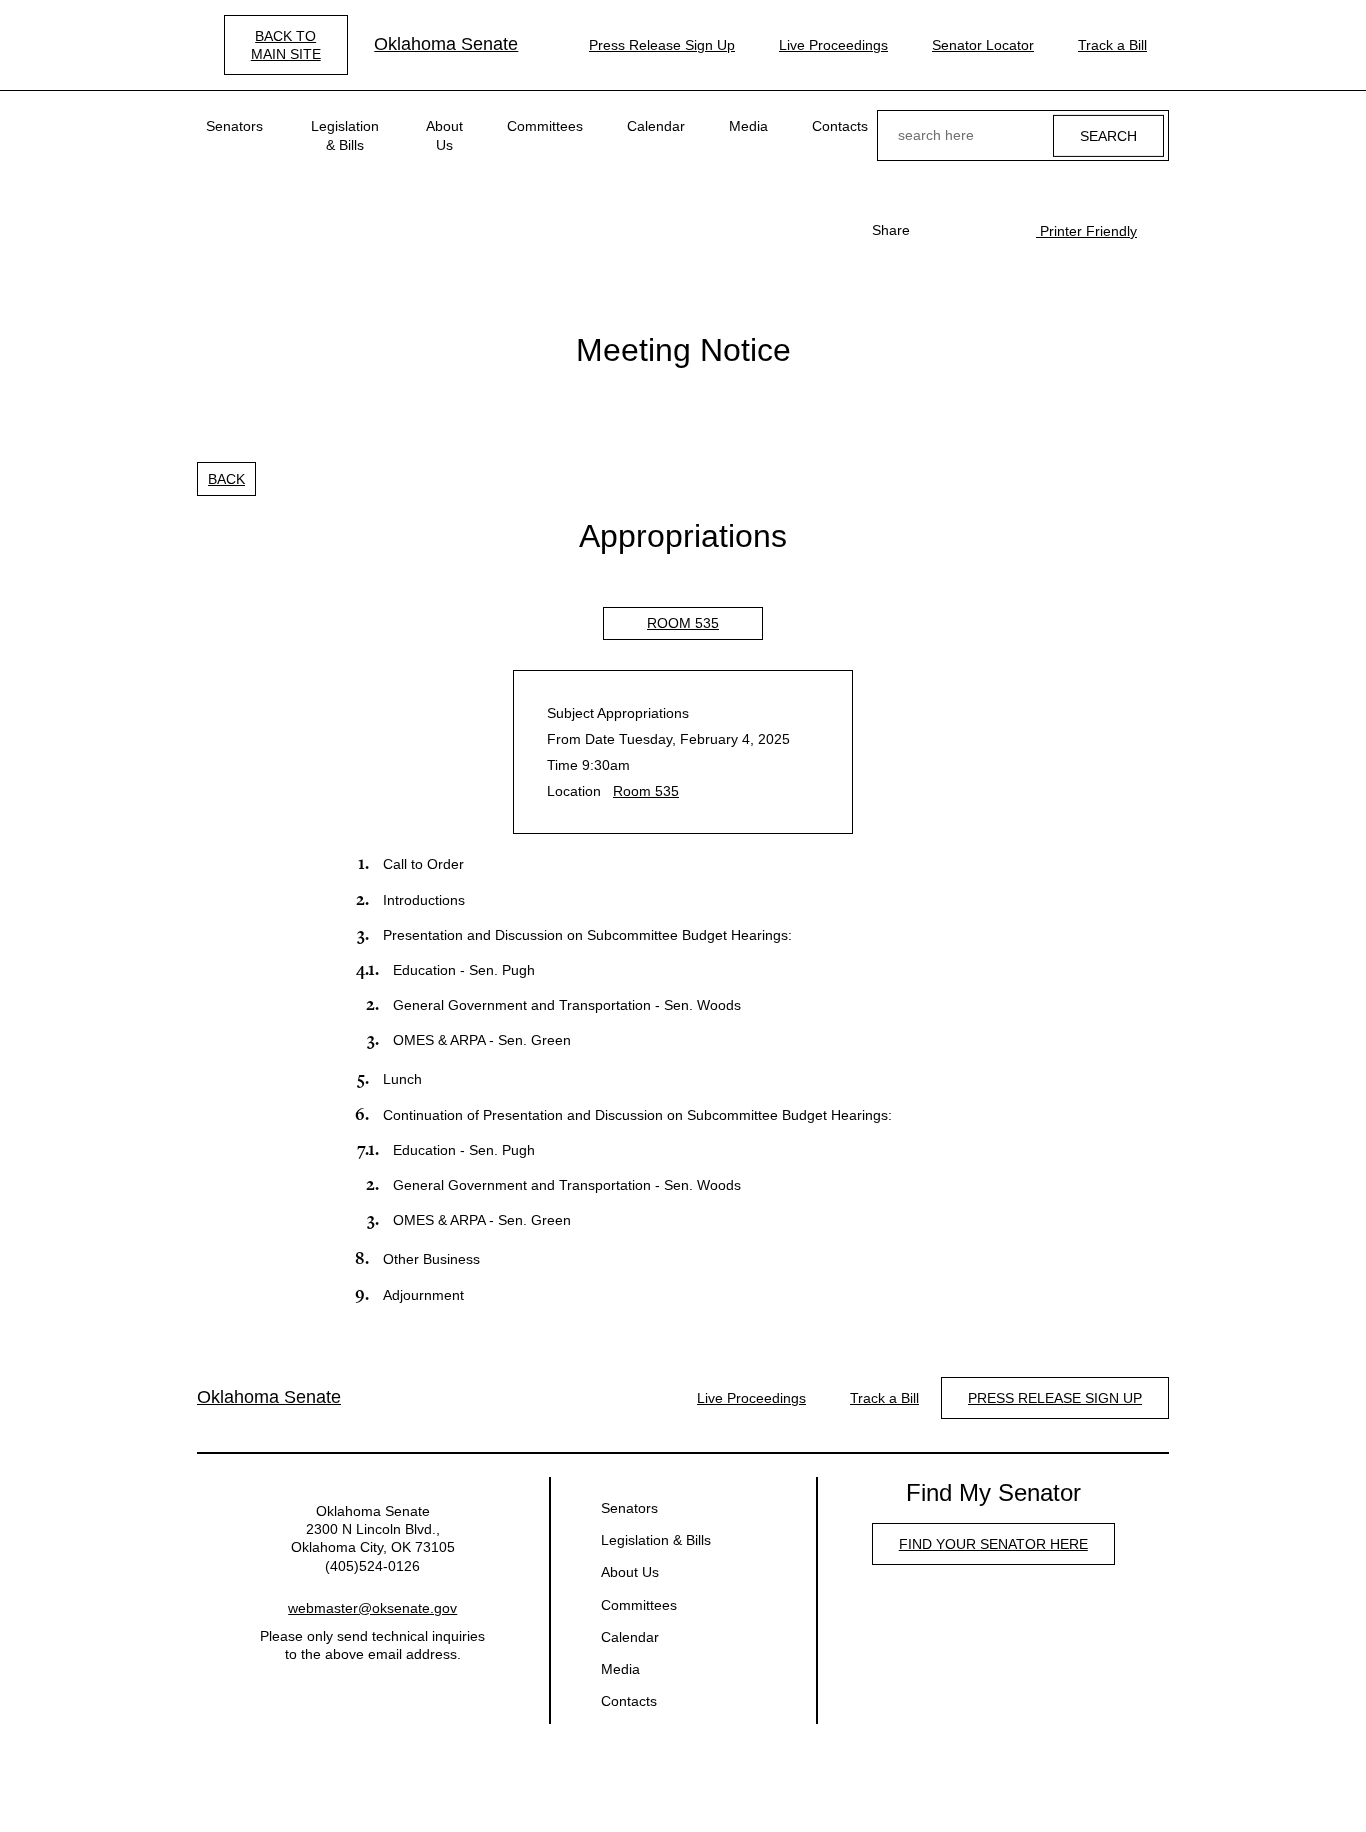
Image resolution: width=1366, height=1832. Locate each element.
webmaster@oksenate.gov (372, 1608)
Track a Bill (1112, 45)
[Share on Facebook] (936, 230)
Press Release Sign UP (1055, 1398)
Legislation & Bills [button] (345, 135)
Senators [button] (234, 126)
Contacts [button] (840, 126)
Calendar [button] (656, 126)
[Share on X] (968, 230)
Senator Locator (983, 45)
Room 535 (683, 623)
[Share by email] (1000, 230)
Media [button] (748, 126)
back (226, 479)
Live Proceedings (833, 45)
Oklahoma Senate (446, 44)
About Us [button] (444, 135)
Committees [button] (545, 126)
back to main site (286, 45)
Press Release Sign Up (662, 45)
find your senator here (993, 1544)
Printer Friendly (1086, 231)
